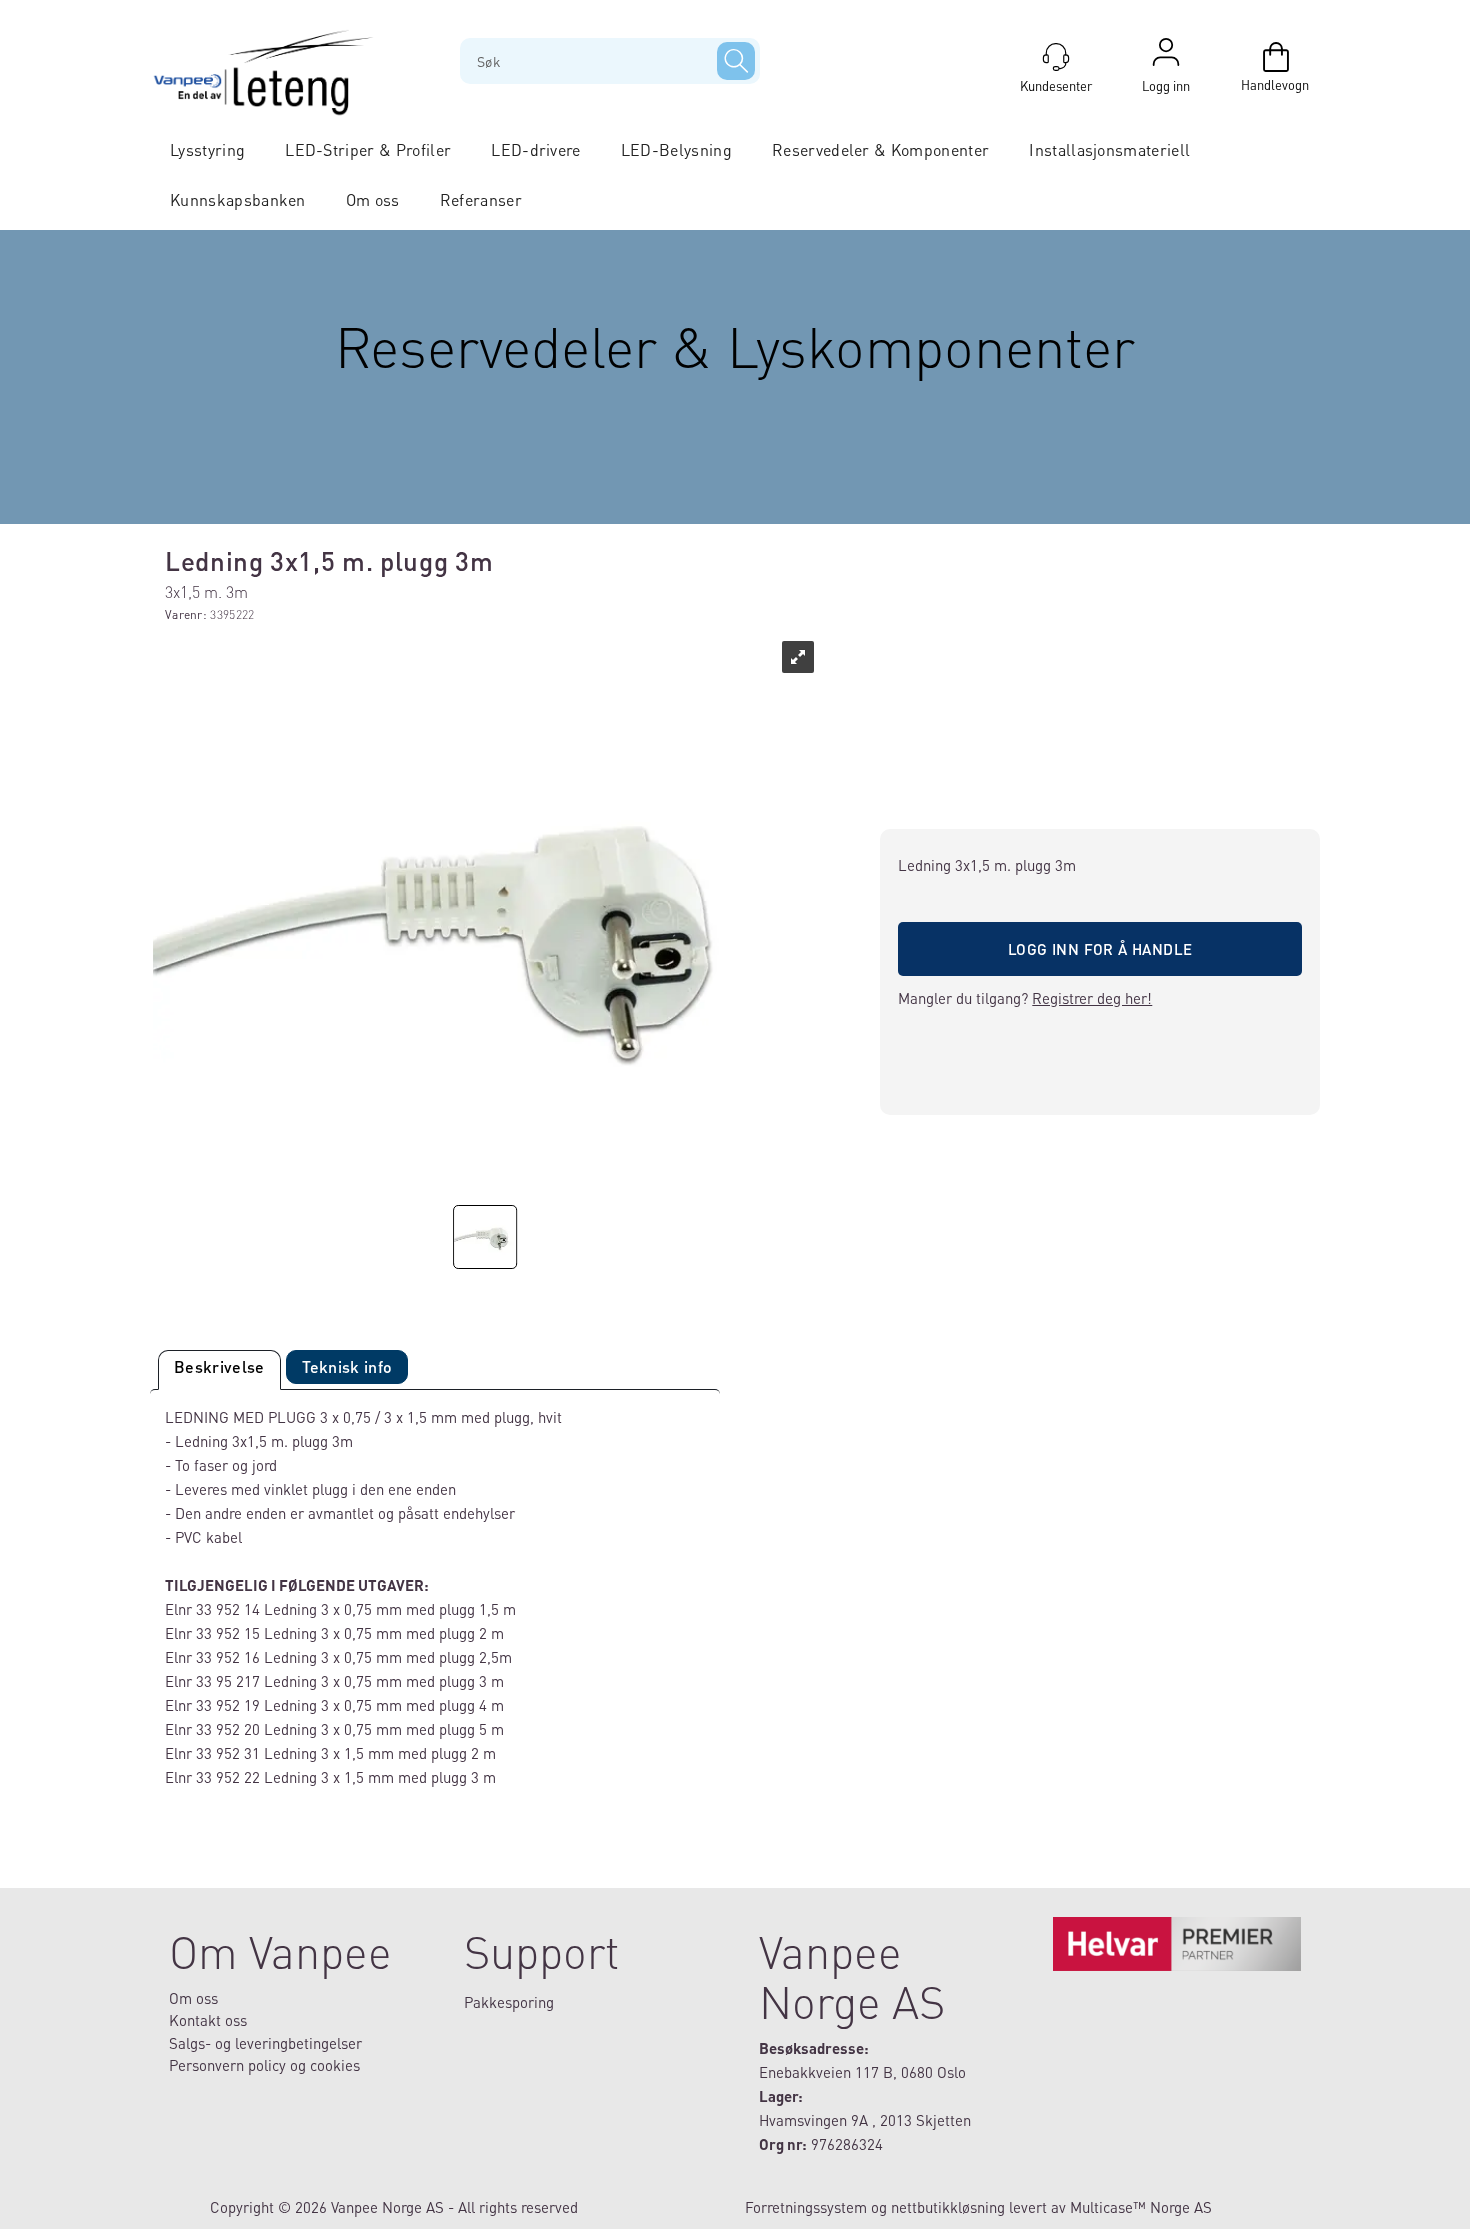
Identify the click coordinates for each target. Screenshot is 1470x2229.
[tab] (219, 1370)
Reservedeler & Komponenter (880, 149)
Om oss (373, 199)
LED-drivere (536, 149)
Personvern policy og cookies (264, 2065)
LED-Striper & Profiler (368, 149)
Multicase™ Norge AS (1141, 2207)
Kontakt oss (208, 2020)
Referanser (481, 199)
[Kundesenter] (1056, 57)
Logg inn (1166, 57)
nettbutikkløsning (948, 2207)
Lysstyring (207, 149)
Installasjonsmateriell (1109, 149)
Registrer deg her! (1092, 998)
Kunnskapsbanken (238, 199)
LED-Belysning (676, 149)
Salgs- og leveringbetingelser (265, 2043)
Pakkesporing (509, 2002)
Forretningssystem (806, 2207)
